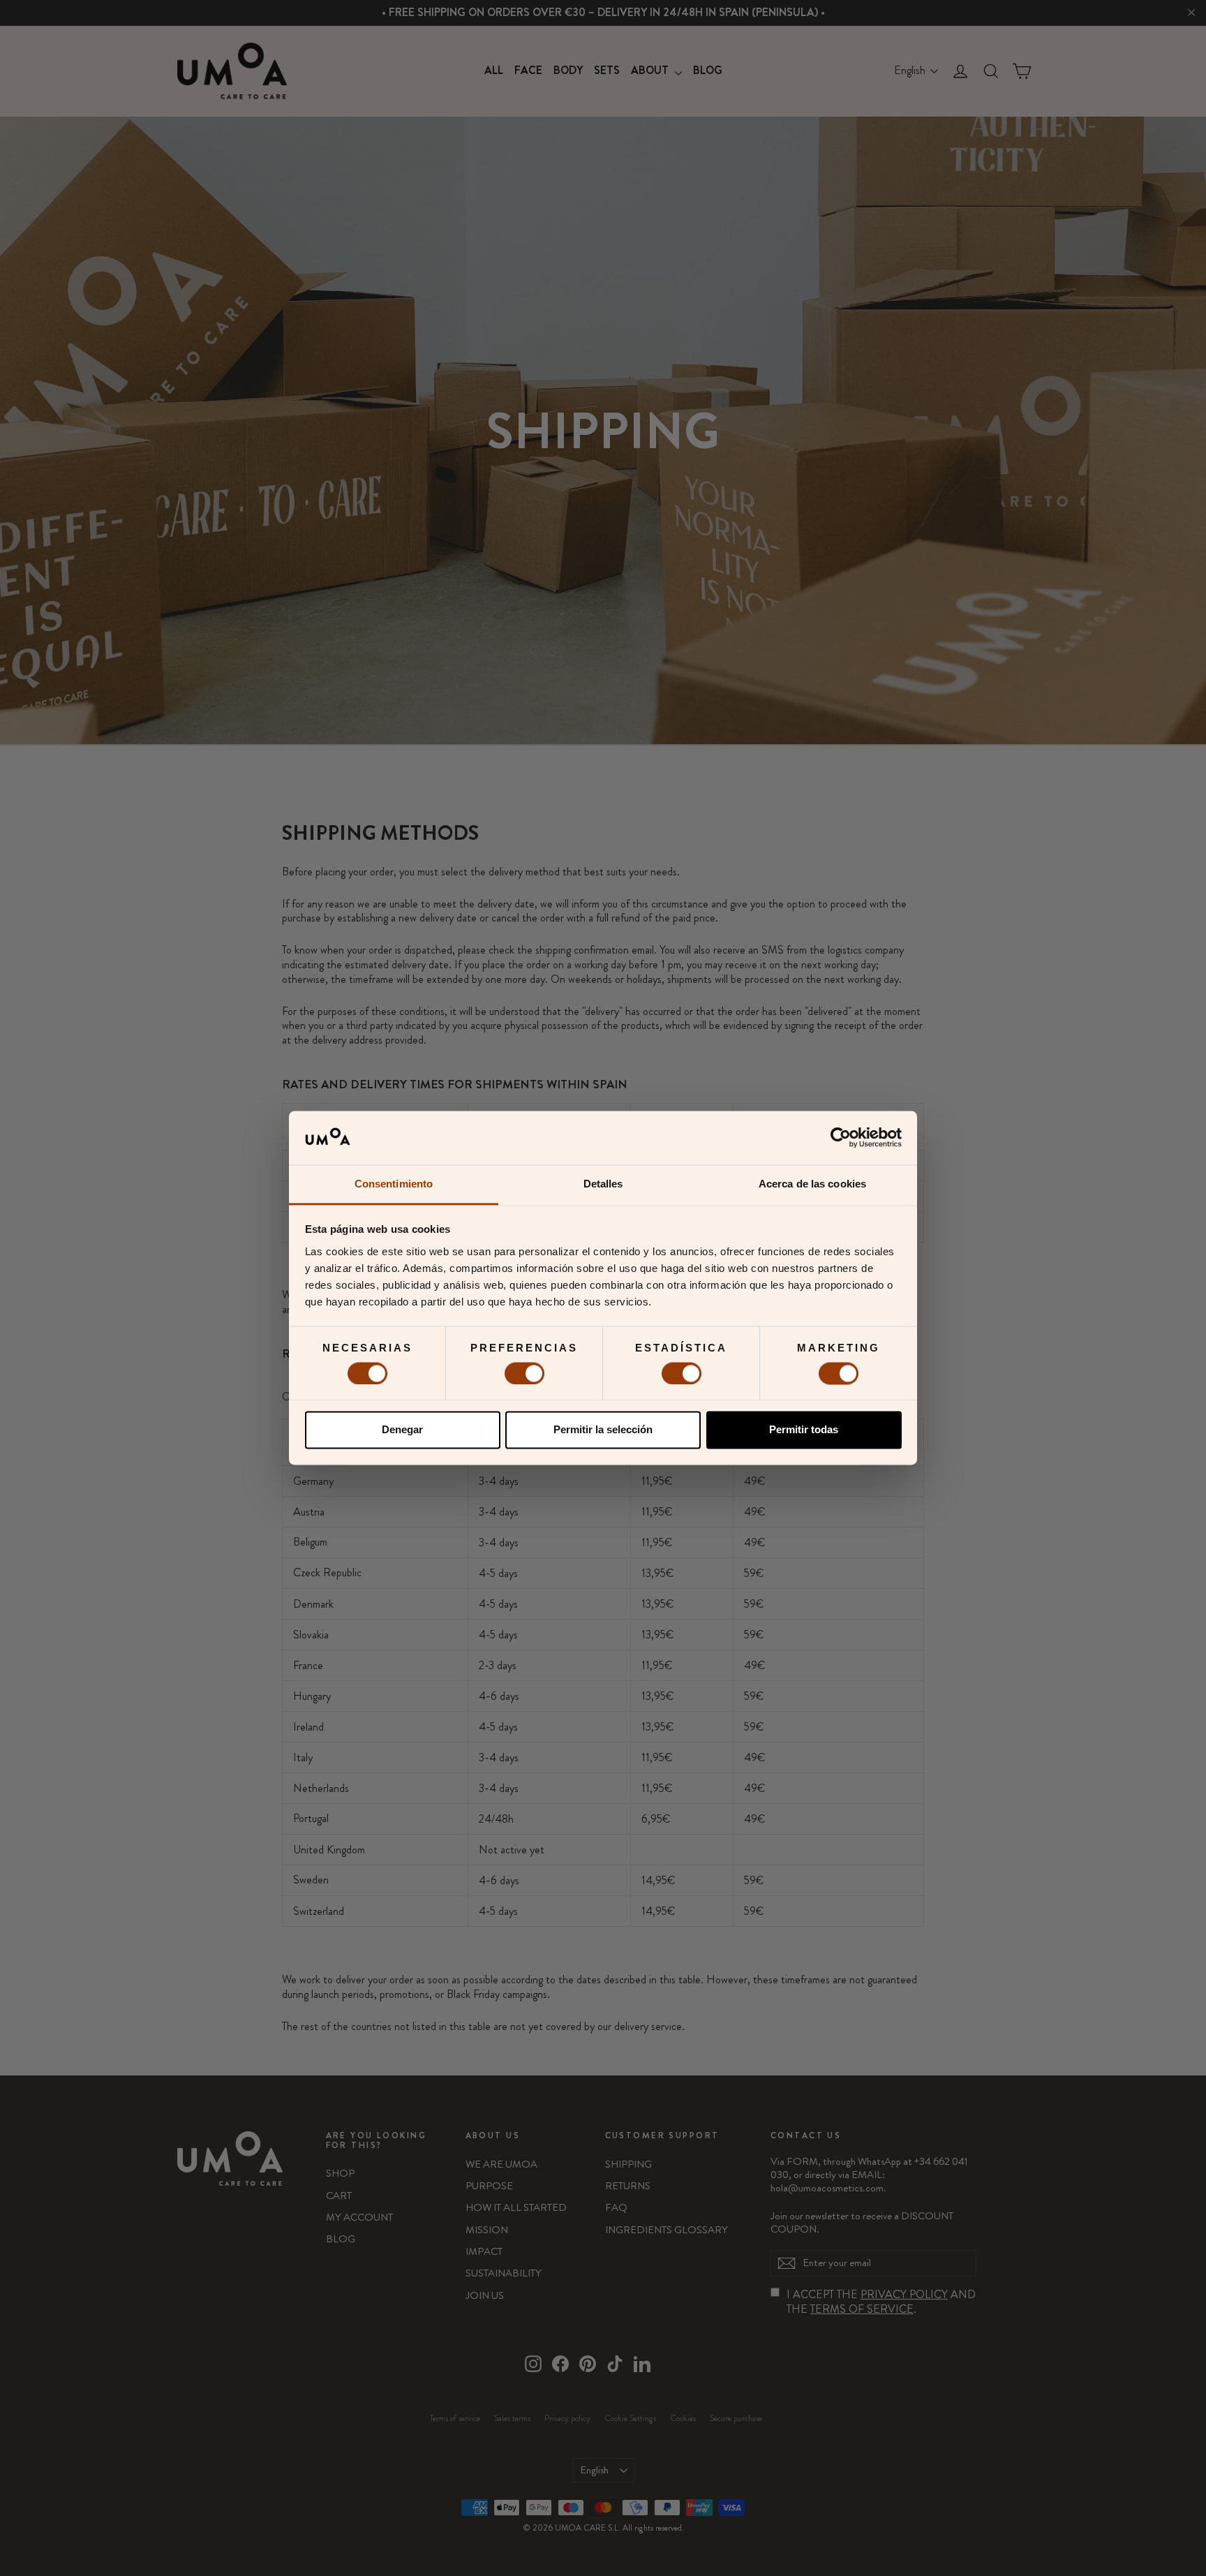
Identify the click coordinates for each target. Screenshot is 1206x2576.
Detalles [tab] (603, 1184)
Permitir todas (804, 1430)
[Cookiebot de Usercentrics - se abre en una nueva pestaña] (841, 1138)
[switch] (524, 1373)
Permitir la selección (603, 1430)
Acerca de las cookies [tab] (812, 1184)
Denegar (402, 1430)
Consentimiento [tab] (394, 1184)
